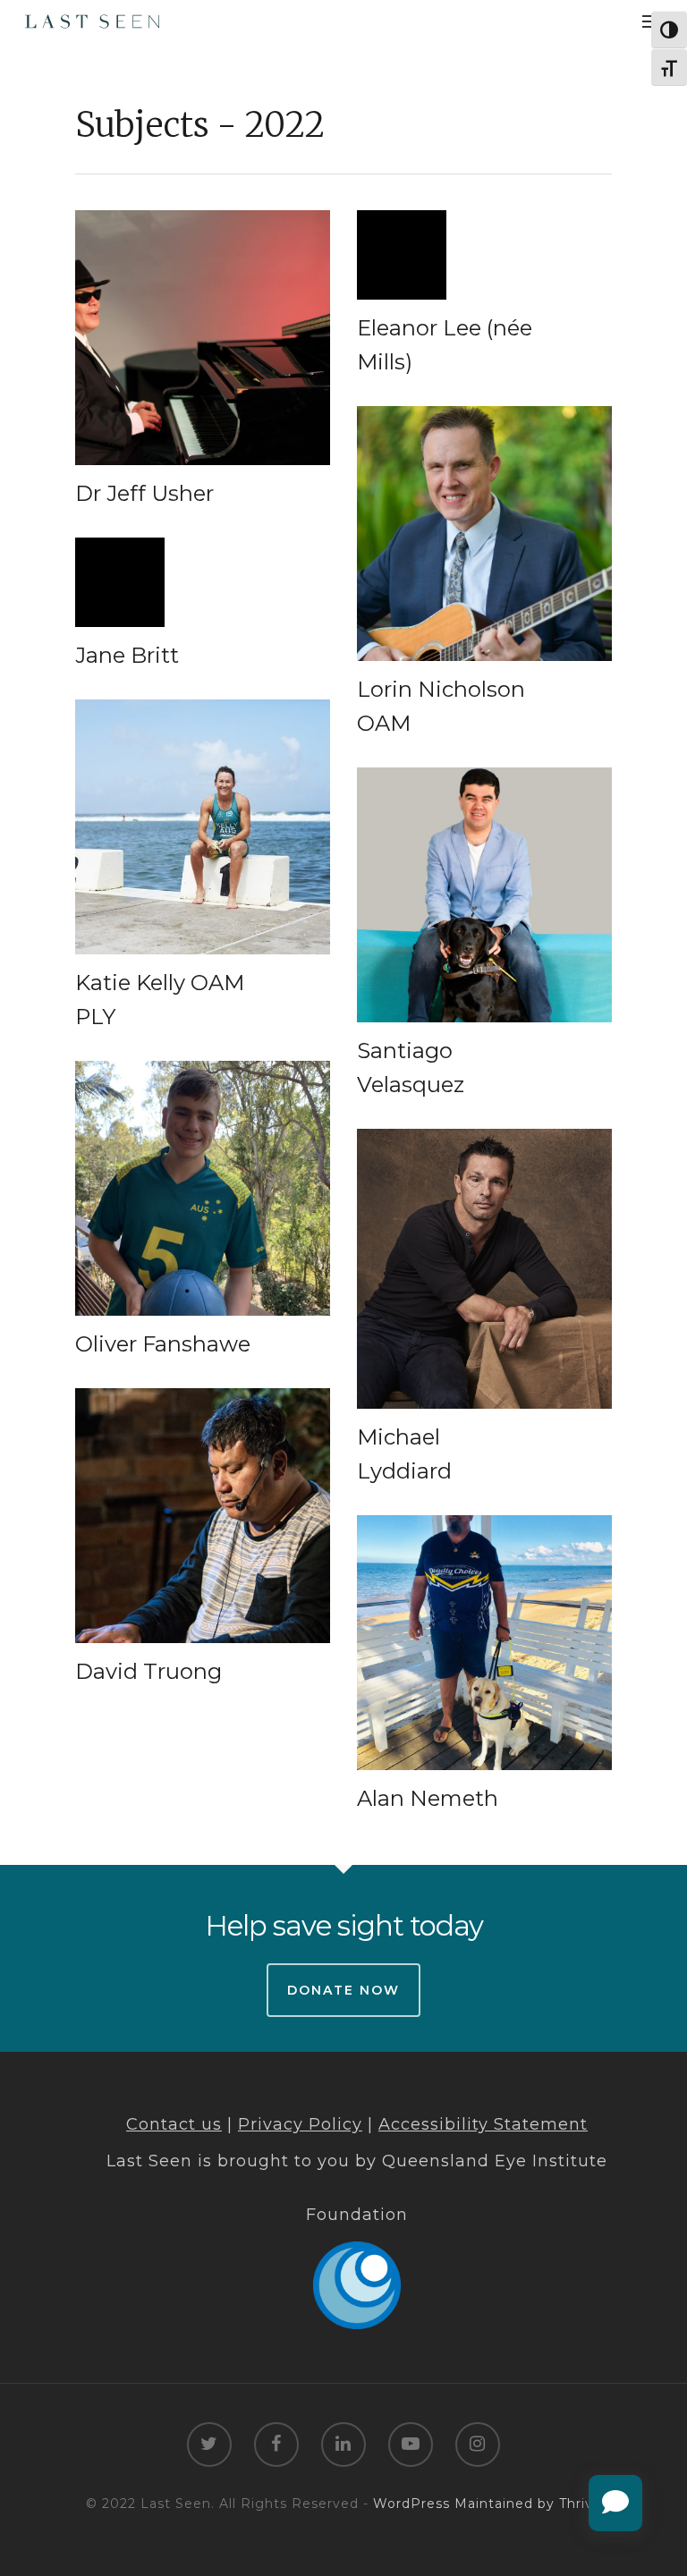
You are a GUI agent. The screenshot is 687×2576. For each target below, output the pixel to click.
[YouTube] (411, 2446)
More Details (207, 324)
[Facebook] (276, 2446)
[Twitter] (209, 2446)
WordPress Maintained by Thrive (488, 2504)
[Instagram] (478, 2446)
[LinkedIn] (343, 2446)
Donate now (343, 1990)
